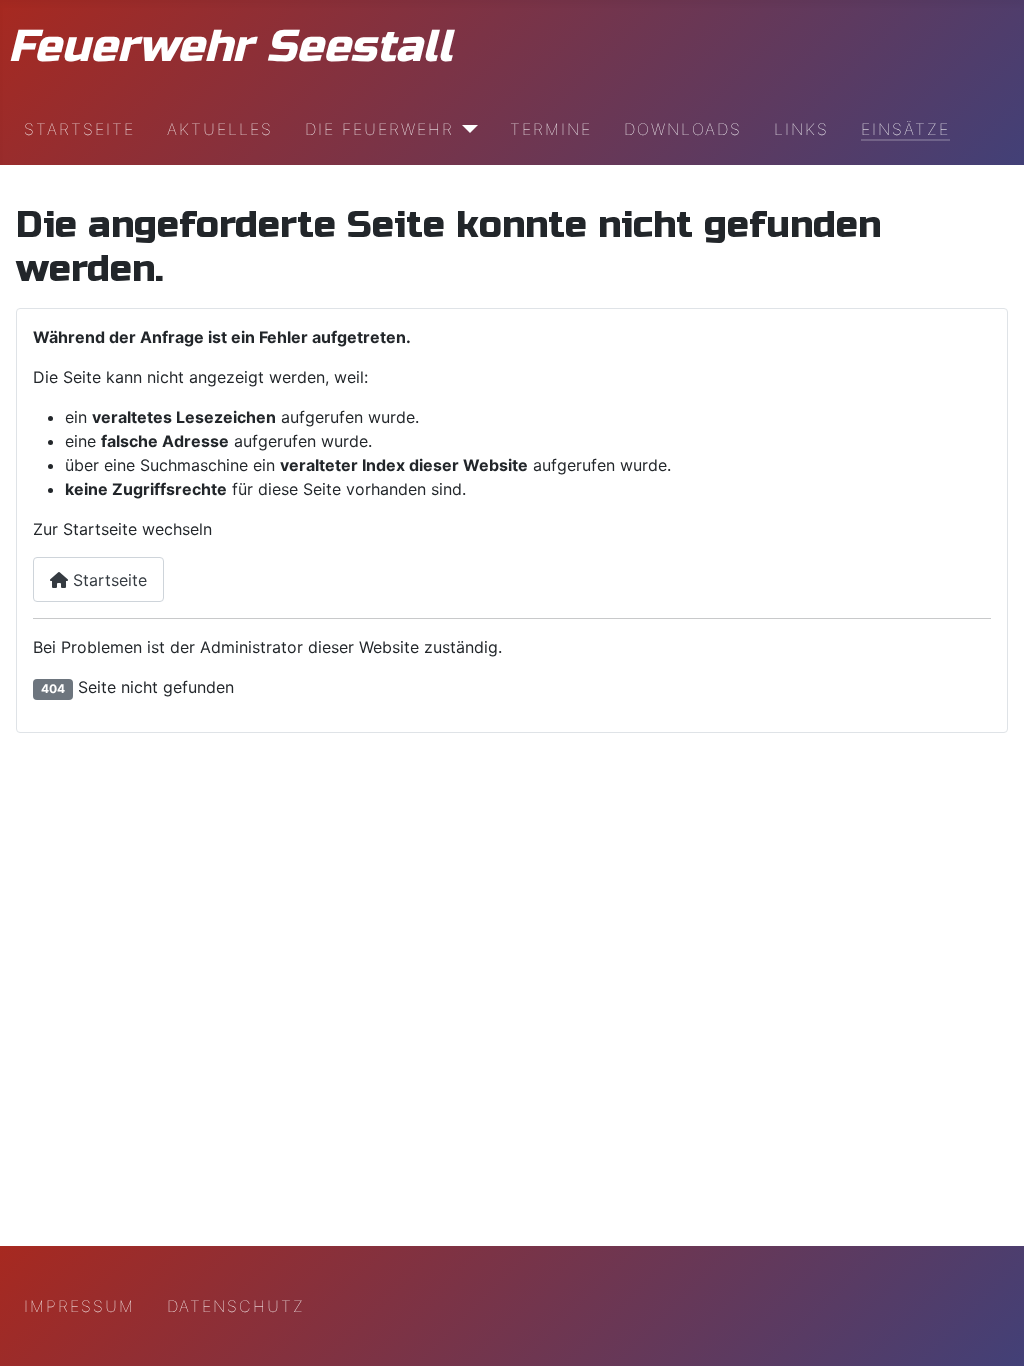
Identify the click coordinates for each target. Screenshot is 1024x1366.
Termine (551, 129)
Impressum (79, 1306)
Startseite (79, 129)
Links (801, 129)
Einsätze (905, 129)
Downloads (683, 129)
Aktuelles (220, 129)
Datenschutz (236, 1306)
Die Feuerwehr (379, 129)
